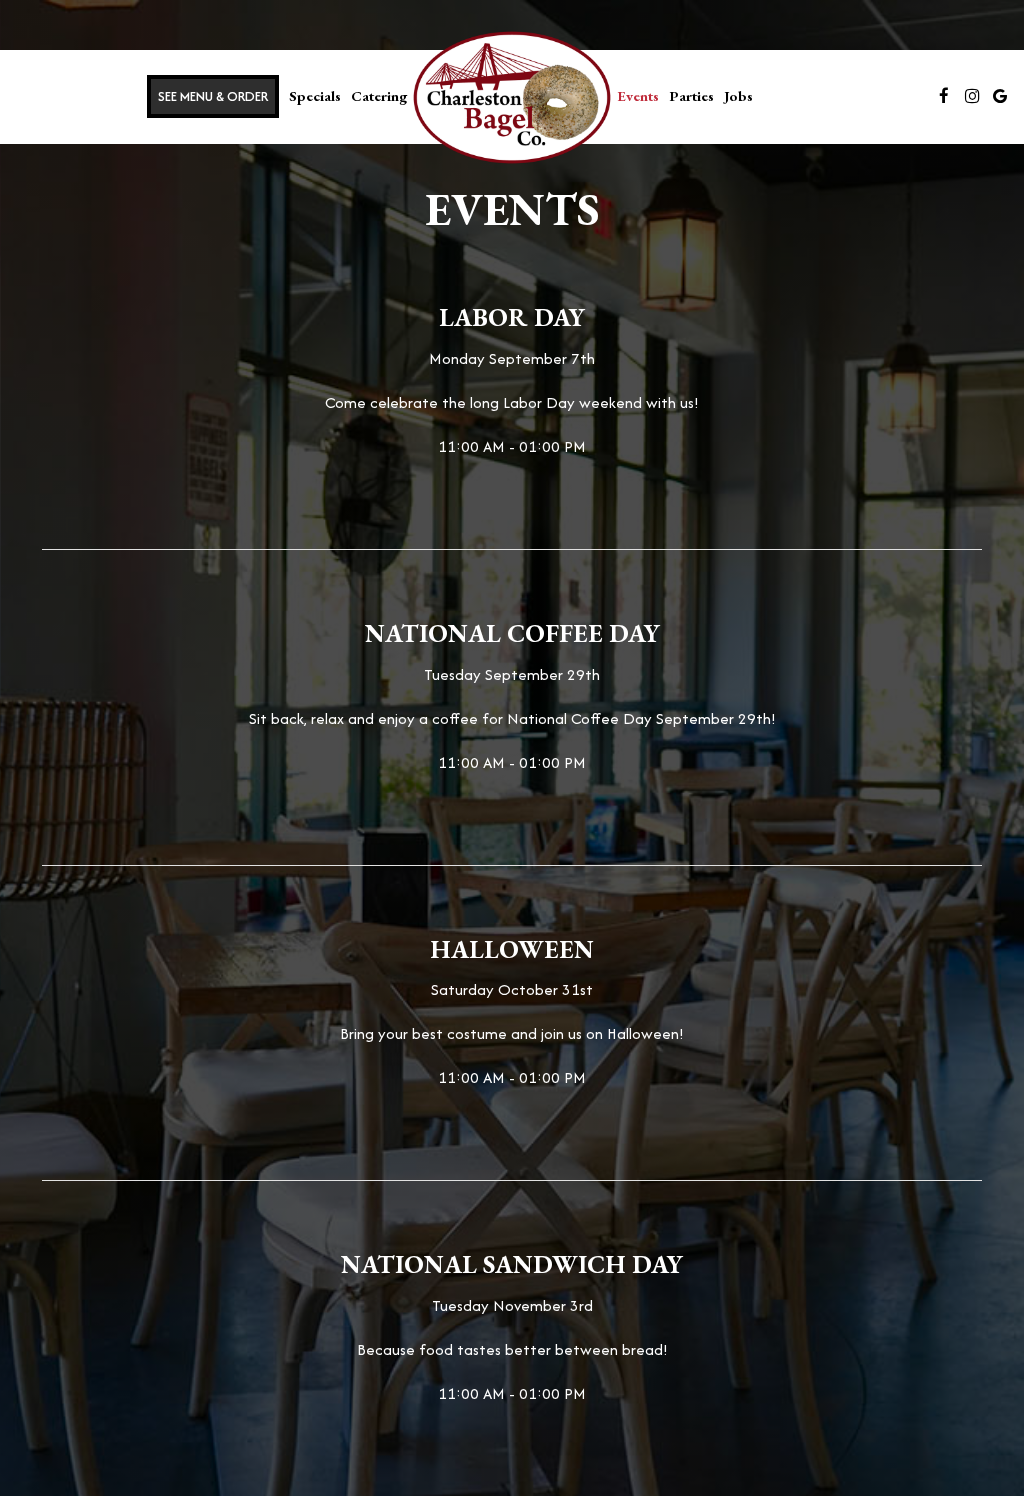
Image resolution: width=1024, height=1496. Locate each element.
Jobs (738, 95)
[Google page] (1000, 96)
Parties (691, 95)
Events (638, 95)
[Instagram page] (972, 96)
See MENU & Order (213, 96)
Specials (315, 95)
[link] (512, 97)
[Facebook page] (944, 96)
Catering (379, 95)
